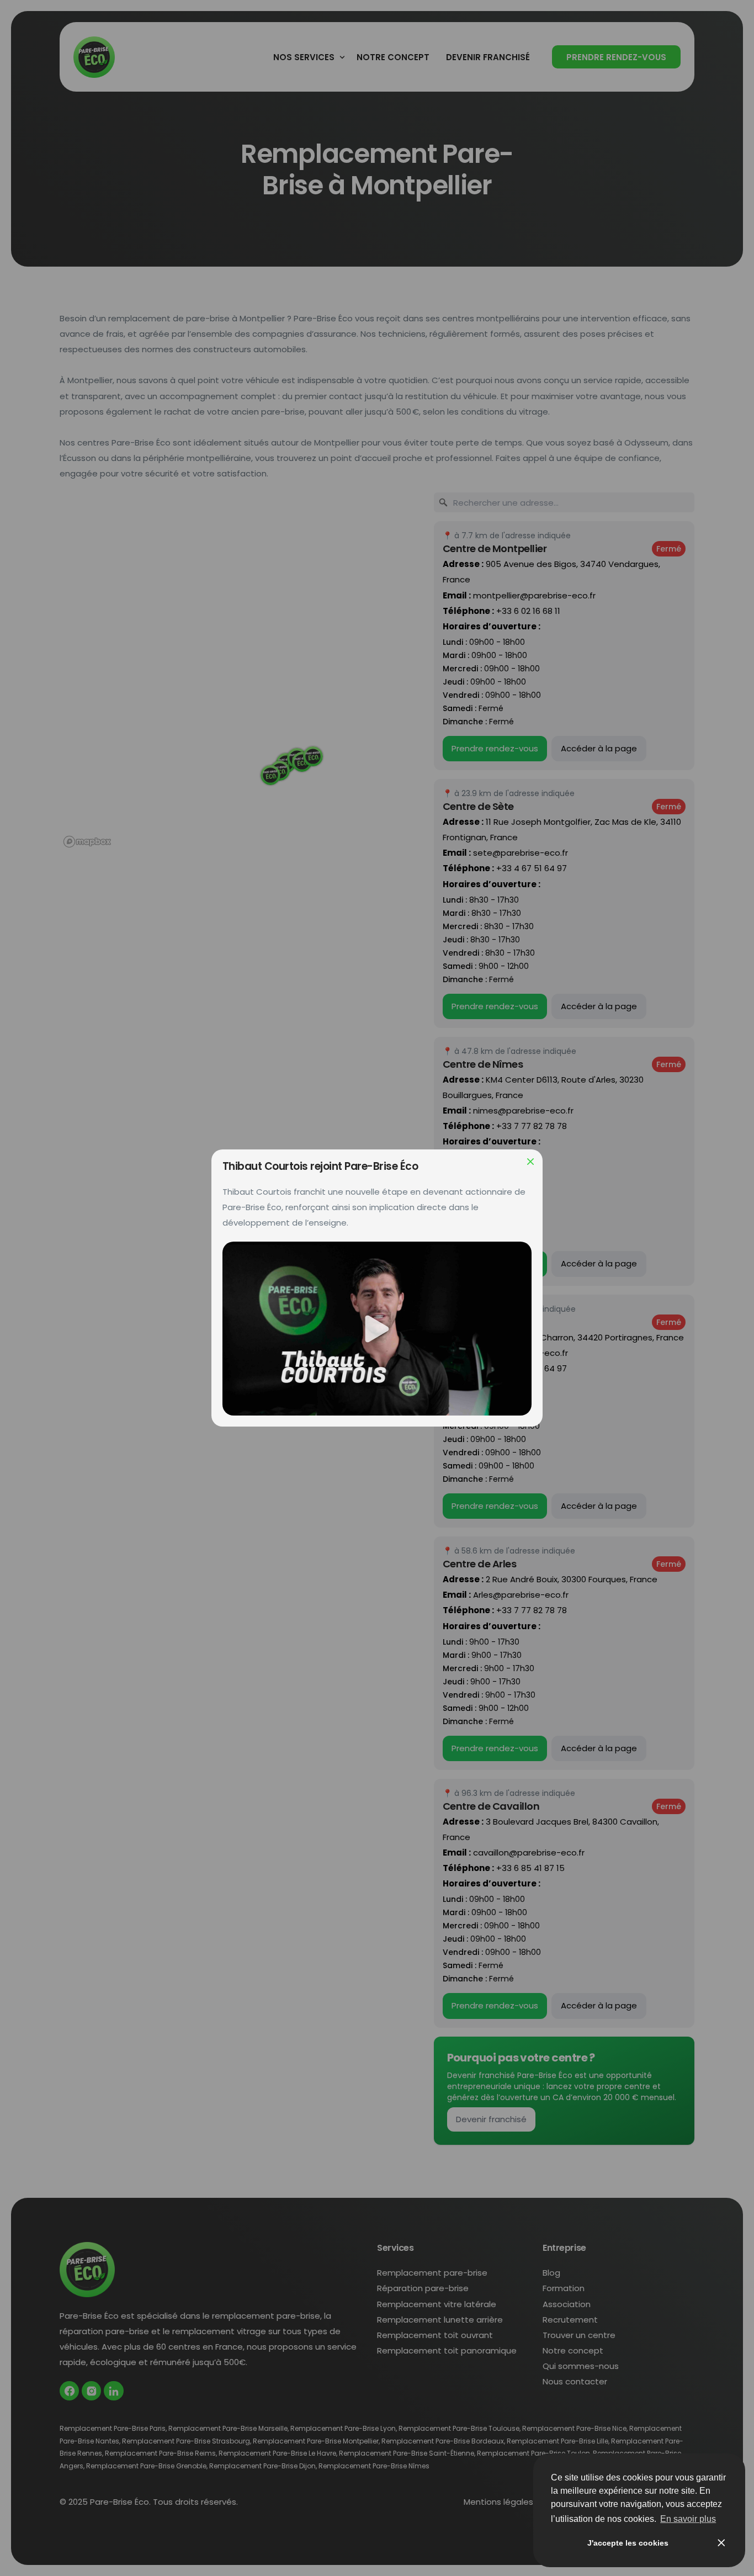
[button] (377, 1329)
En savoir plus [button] (688, 2519)
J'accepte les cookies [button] (628, 2543)
